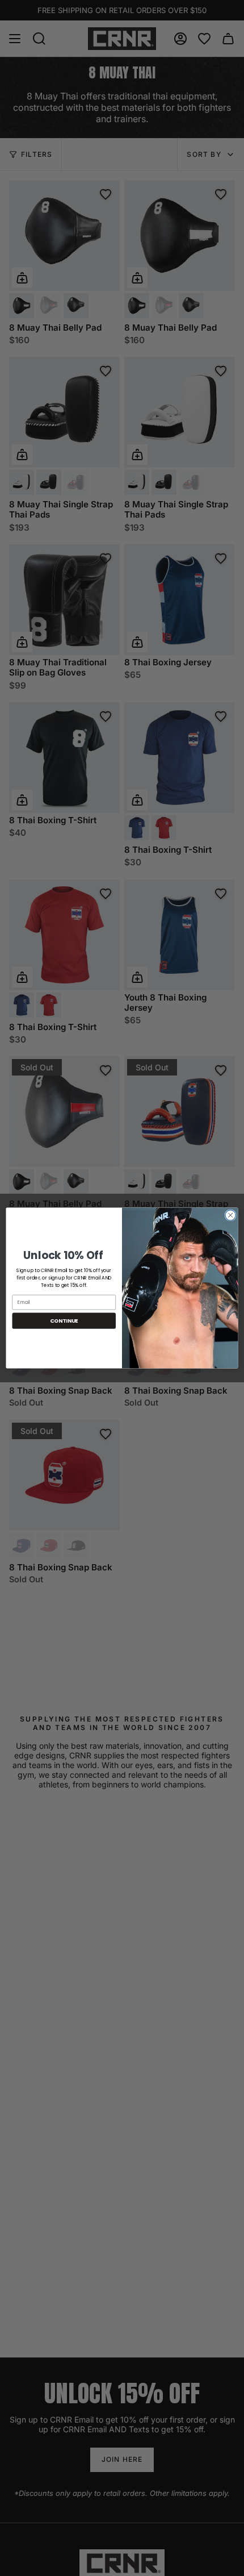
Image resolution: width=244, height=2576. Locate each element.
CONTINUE (64, 1321)
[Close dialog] (230, 1215)
